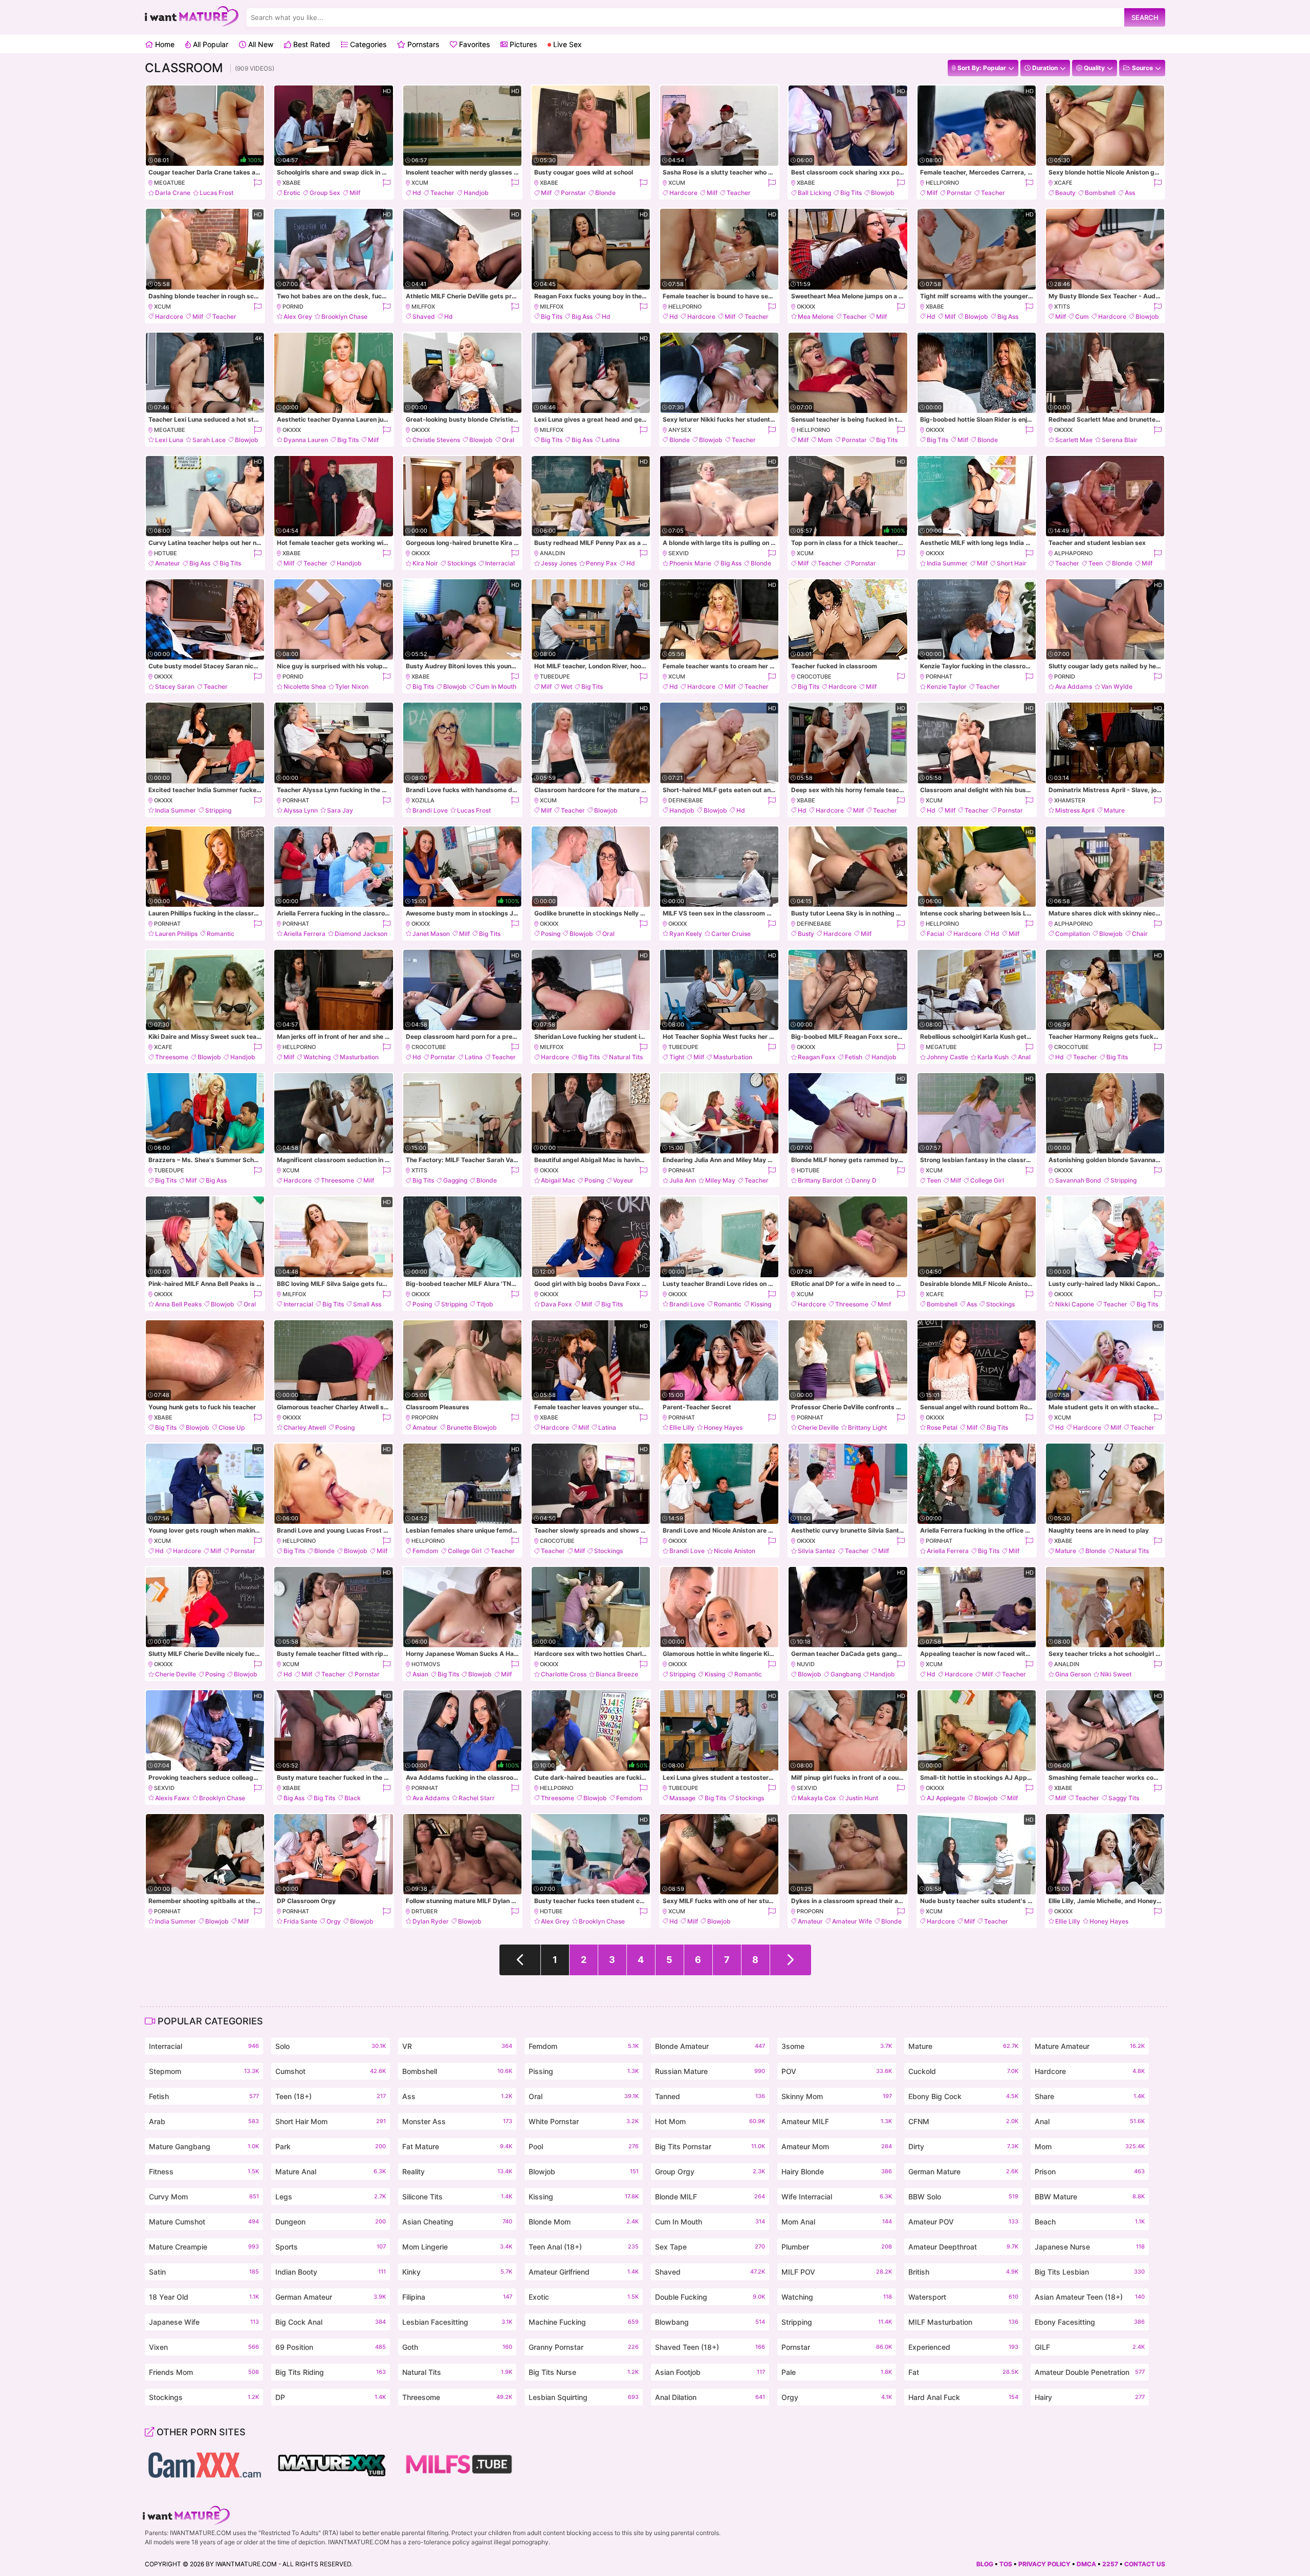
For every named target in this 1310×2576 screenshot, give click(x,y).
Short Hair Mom (330, 2121)
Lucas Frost (216, 193)
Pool (584, 2146)
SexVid (679, 553)
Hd (417, 193)
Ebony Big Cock (963, 2096)
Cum (1082, 316)
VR (457, 2046)
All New (260, 44)
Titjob (485, 1304)
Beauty (1065, 193)
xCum (420, 183)
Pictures (522, 44)
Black (353, 1798)
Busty (806, 934)
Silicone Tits (457, 2197)
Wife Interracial (836, 2197)
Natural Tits (626, 1057)
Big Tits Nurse (584, 2372)
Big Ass (582, 316)
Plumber (836, 2247)
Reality (457, 2171)
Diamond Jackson (361, 934)
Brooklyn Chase (344, 316)
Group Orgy (710, 2171)
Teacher (442, 193)
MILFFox (423, 307)
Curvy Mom (204, 2197)
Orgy (334, 1921)
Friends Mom (204, 2372)
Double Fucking (710, 2297)
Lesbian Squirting (584, 2397)
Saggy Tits (1124, 1798)
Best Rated (311, 44)
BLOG (985, 2564)
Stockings (462, 563)
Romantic (221, 934)
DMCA (1086, 2564)
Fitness (204, 2171)
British (963, 2272)
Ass (1130, 193)
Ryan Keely (686, 934)
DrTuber (424, 1911)
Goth (457, 2347)
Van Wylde (1117, 686)
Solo (330, 2046)
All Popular (210, 44)
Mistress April (1075, 810)
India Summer (947, 563)
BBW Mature (1090, 2197)
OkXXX (806, 307)
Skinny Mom (836, 2096)
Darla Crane (173, 193)
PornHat (939, 676)
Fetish (854, 1057)
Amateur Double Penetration (1090, 2372)
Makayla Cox (817, 1798)
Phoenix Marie (690, 563)
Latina (611, 440)
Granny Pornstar (584, 2347)
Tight (677, 1057)
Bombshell (1100, 193)
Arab (204, 2121)
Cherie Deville (818, 1427)
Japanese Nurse (1090, 2247)
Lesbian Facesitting (457, 2322)
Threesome (172, 1057)
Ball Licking (814, 193)
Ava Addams (1074, 686)
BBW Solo (963, 2197)
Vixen (204, 2347)
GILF (1090, 2347)
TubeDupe (555, 676)
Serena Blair (1120, 440)
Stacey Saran (175, 686)
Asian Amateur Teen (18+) (1090, 2297)
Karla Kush (993, 1057)
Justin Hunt (862, 1798)
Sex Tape (710, 2247)
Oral (508, 440)
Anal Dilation (710, 2397)
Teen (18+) (330, 2096)
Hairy (1090, 2397)
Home (164, 44)
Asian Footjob (710, 2372)
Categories (367, 44)
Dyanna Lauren (306, 440)
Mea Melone (816, 316)
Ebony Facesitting (1090, 2322)
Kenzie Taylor (947, 686)
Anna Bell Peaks (178, 1304)
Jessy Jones (559, 563)
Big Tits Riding (330, 2372)
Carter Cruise (731, 934)
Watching (317, 1057)
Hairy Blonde (836, 2171)
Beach (1090, 2222)
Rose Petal (942, 1427)
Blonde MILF (710, 2197)
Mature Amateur (1090, 2046)
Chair (1140, 934)
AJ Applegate (946, 1798)
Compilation (1073, 934)
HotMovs (426, 1664)
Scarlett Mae (1074, 440)
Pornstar (573, 193)
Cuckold (963, 2071)
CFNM (963, 2121)
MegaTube (170, 183)
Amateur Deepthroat (963, 2247)
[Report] (257, 183)
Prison (1090, 2171)
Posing (551, 934)
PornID (293, 307)
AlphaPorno (1073, 553)
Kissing (761, 1304)
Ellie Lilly (682, 1427)
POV (836, 2071)
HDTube (166, 553)
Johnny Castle (947, 1057)
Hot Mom (710, 2121)
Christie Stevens (436, 440)
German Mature (963, 2171)
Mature (1114, 810)
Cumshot (330, 2071)
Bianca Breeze (617, 1674)
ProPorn (425, 1417)
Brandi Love (430, 810)
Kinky (457, 2272)
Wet (566, 686)
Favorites (473, 44)
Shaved (424, 316)
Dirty (963, 2146)
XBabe (292, 183)
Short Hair (1012, 563)
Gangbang (846, 1674)
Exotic (584, 2297)
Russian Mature (710, 2071)
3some (836, 2046)
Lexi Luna (169, 440)
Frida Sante (300, 1921)
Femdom (425, 1551)
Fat (963, 2372)
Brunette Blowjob (472, 1427)
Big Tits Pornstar (710, 2146)
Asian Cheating (457, 2222)
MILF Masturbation (963, 2322)
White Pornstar (584, 2121)
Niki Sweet (1116, 1674)
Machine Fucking (584, 2322)
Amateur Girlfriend (584, 2272)
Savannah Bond (1078, 1180)
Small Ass (367, 1304)
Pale (836, 2372)
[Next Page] (791, 1960)
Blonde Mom (584, 2222)
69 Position (330, 2347)
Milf (355, 193)
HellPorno (942, 183)
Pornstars (422, 44)
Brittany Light (867, 1427)
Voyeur (623, 1180)
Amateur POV (963, 2222)
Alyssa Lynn (301, 810)
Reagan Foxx (817, 1057)
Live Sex (566, 44)
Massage (682, 1798)
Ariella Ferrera (304, 934)
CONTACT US (1145, 2564)
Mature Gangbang (204, 2146)
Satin (204, 2272)
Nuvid (806, 1664)
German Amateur (330, 2297)
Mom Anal (836, 2222)
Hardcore (683, 193)
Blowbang (710, 2322)
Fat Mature (457, 2146)
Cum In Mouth (496, 686)
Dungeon (330, 2222)
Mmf (884, 1304)
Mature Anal (330, 2171)
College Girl (987, 1180)
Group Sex (325, 193)
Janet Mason (431, 934)
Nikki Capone (1075, 1304)
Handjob (476, 193)
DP (330, 2397)
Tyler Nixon (352, 686)
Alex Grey (298, 316)
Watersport (963, 2297)
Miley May (720, 1180)
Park (330, 2146)
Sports (330, 2247)
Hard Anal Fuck (963, 2397)
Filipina (457, 2297)
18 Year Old (204, 2297)
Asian (420, 1674)
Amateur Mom (836, 2146)
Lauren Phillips (176, 934)
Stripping (218, 810)
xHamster (1070, 800)
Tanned (710, 2096)
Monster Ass (457, 2121)
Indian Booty (330, 2272)
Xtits (1062, 307)
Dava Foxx (556, 1304)
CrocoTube (814, 676)
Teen (1096, 563)
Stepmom (204, 2071)
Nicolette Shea (305, 686)
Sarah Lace (209, 440)
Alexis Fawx (172, 1798)
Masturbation (359, 1057)
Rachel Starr (477, 1798)
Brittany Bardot (820, 1180)
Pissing (584, 2071)
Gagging (455, 1180)
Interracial (500, 563)
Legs (330, 2197)
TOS (1006, 2564)
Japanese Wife (204, 2322)
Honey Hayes (723, 1427)
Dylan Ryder (431, 1921)
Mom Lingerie (457, 2247)
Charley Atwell (305, 1427)
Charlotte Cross (564, 1674)
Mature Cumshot (204, 2222)
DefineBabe (686, 800)
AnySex (680, 430)
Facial (935, 934)
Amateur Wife (852, 1921)
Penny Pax (602, 563)
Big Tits (851, 193)
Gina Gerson (1073, 1674)
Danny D (864, 1180)
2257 (1110, 2564)
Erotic (292, 193)
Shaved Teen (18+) (710, 2347)
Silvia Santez (817, 1551)
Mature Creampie (204, 2247)
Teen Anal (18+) (584, 2247)
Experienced (963, 2347)
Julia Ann (683, 1180)
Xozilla (423, 800)
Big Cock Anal (330, 2322)
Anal (1024, 1057)
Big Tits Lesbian (1090, 2272)
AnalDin (552, 553)
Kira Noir (425, 563)
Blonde (605, 193)
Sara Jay (340, 810)
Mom (825, 440)
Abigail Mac (558, 1180)
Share (1090, 2096)
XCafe (1063, 183)
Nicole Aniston (735, 1551)
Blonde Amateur (710, 2046)
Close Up (232, 1427)
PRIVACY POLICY (1044, 2564)
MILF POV (836, 2272)
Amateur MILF (836, 2121)
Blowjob (883, 193)
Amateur (168, 563)
